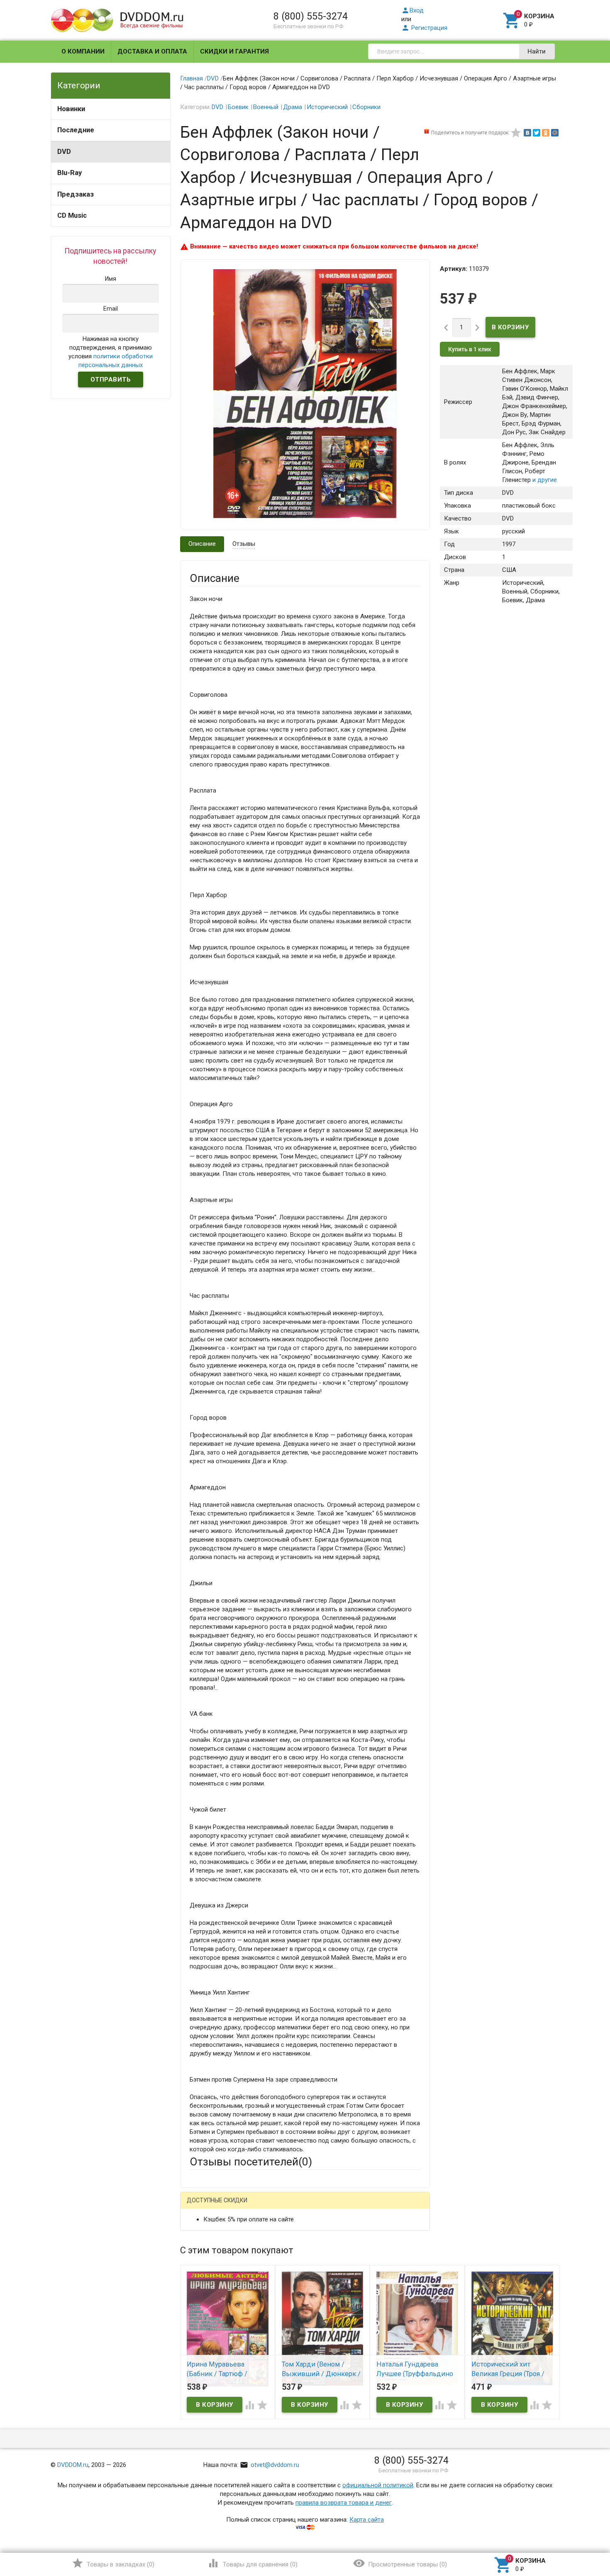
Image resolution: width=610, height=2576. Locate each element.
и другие (544, 480)
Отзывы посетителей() (251, 2162)
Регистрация (424, 28)
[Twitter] (537, 133)
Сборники (366, 107)
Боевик (238, 107)
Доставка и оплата (152, 51)
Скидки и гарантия (234, 51)
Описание (202, 544)
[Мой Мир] (555, 133)
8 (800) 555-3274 (311, 16)
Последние (76, 130)
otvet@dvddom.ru (270, 2465)
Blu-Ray (70, 173)
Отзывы (244, 544)
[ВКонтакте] (527, 133)
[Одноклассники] (546, 133)
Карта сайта (367, 2520)
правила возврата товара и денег (344, 2503)
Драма (293, 107)
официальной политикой (378, 2485)
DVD (64, 152)
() (113, 2563)
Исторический (327, 107)
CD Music (72, 215)
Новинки (71, 109)
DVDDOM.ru (73, 2465)
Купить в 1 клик (470, 349)
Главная (192, 78)
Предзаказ (76, 194)
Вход (412, 10)
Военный (266, 107)
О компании (83, 51)
